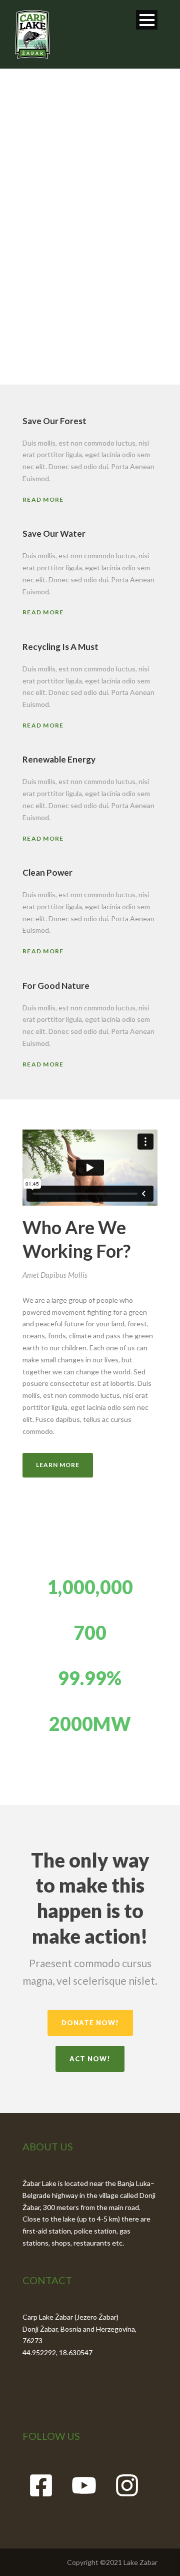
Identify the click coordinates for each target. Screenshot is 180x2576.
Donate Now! (90, 2023)
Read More (43, 499)
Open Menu (147, 20)
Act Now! (90, 2059)
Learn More (58, 1465)
